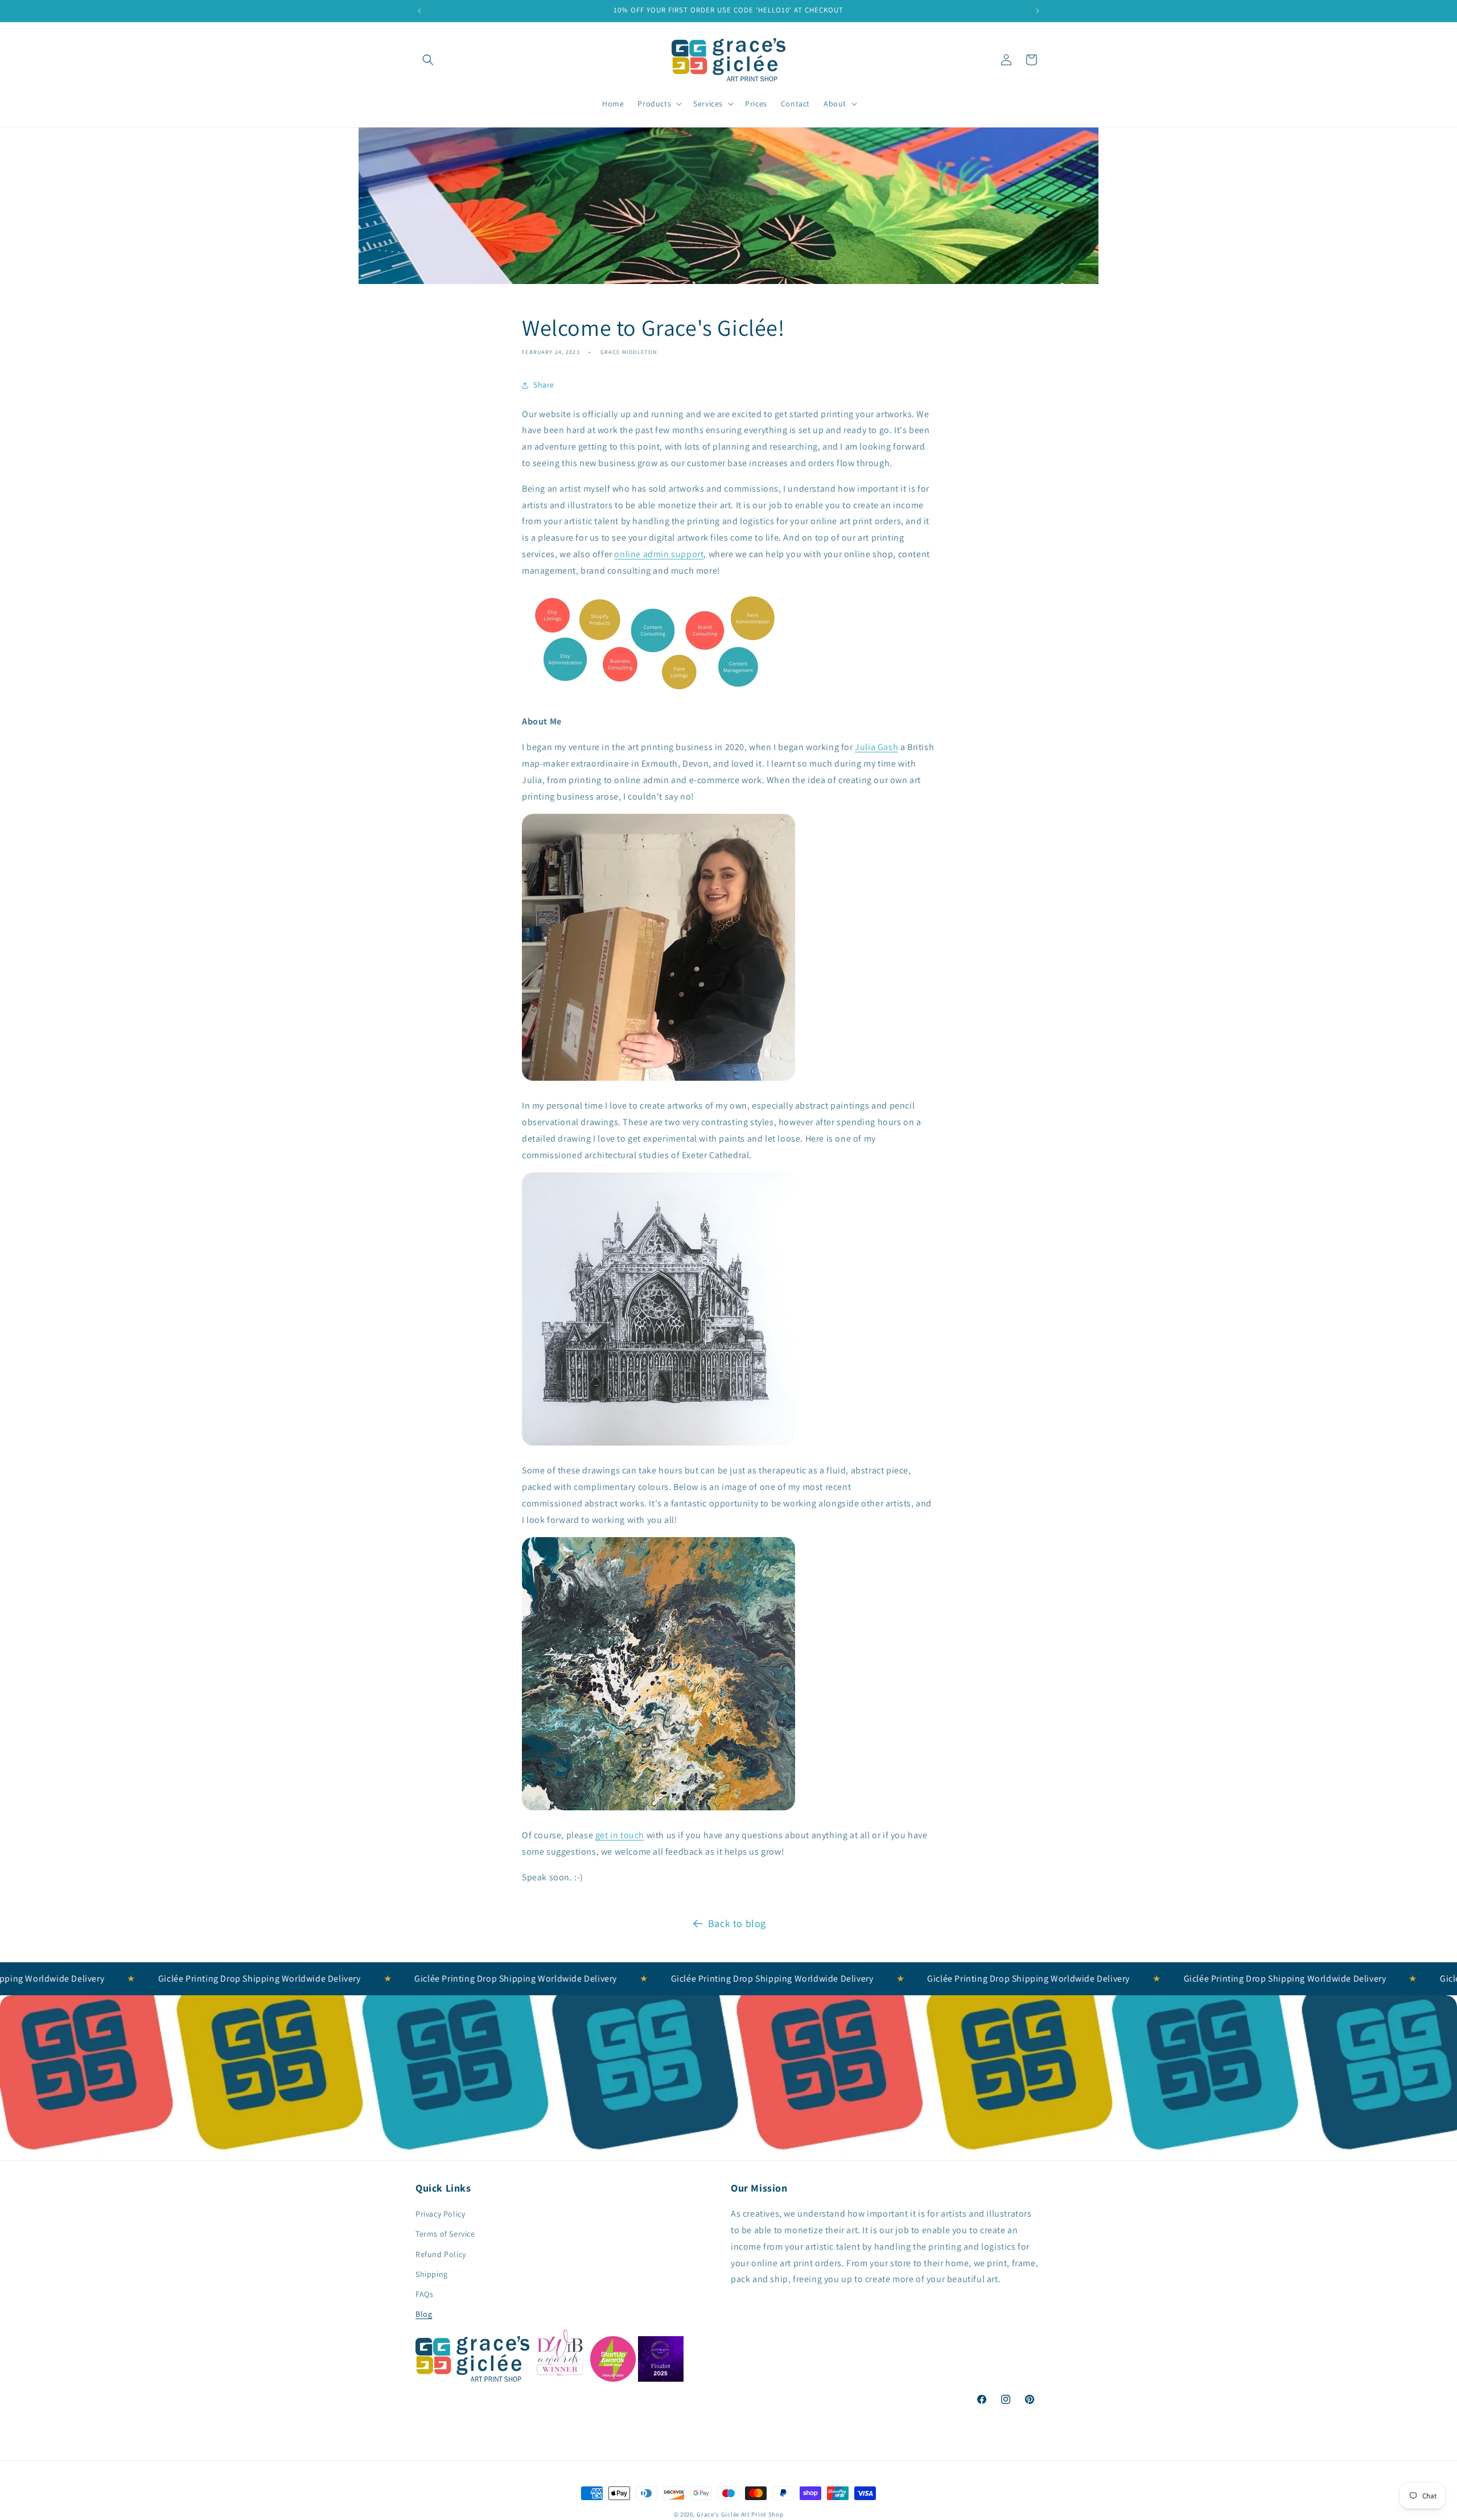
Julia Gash (876, 747)
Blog (424, 2315)
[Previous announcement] (419, 11)
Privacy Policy (440, 2214)
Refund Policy (441, 2254)
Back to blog (737, 1923)
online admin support (659, 554)
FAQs (424, 2294)
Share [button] (544, 385)
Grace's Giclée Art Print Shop (740, 2514)
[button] (428, 60)
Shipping (432, 2274)
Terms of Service (445, 2234)
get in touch (620, 1835)
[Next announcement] (1038, 11)
